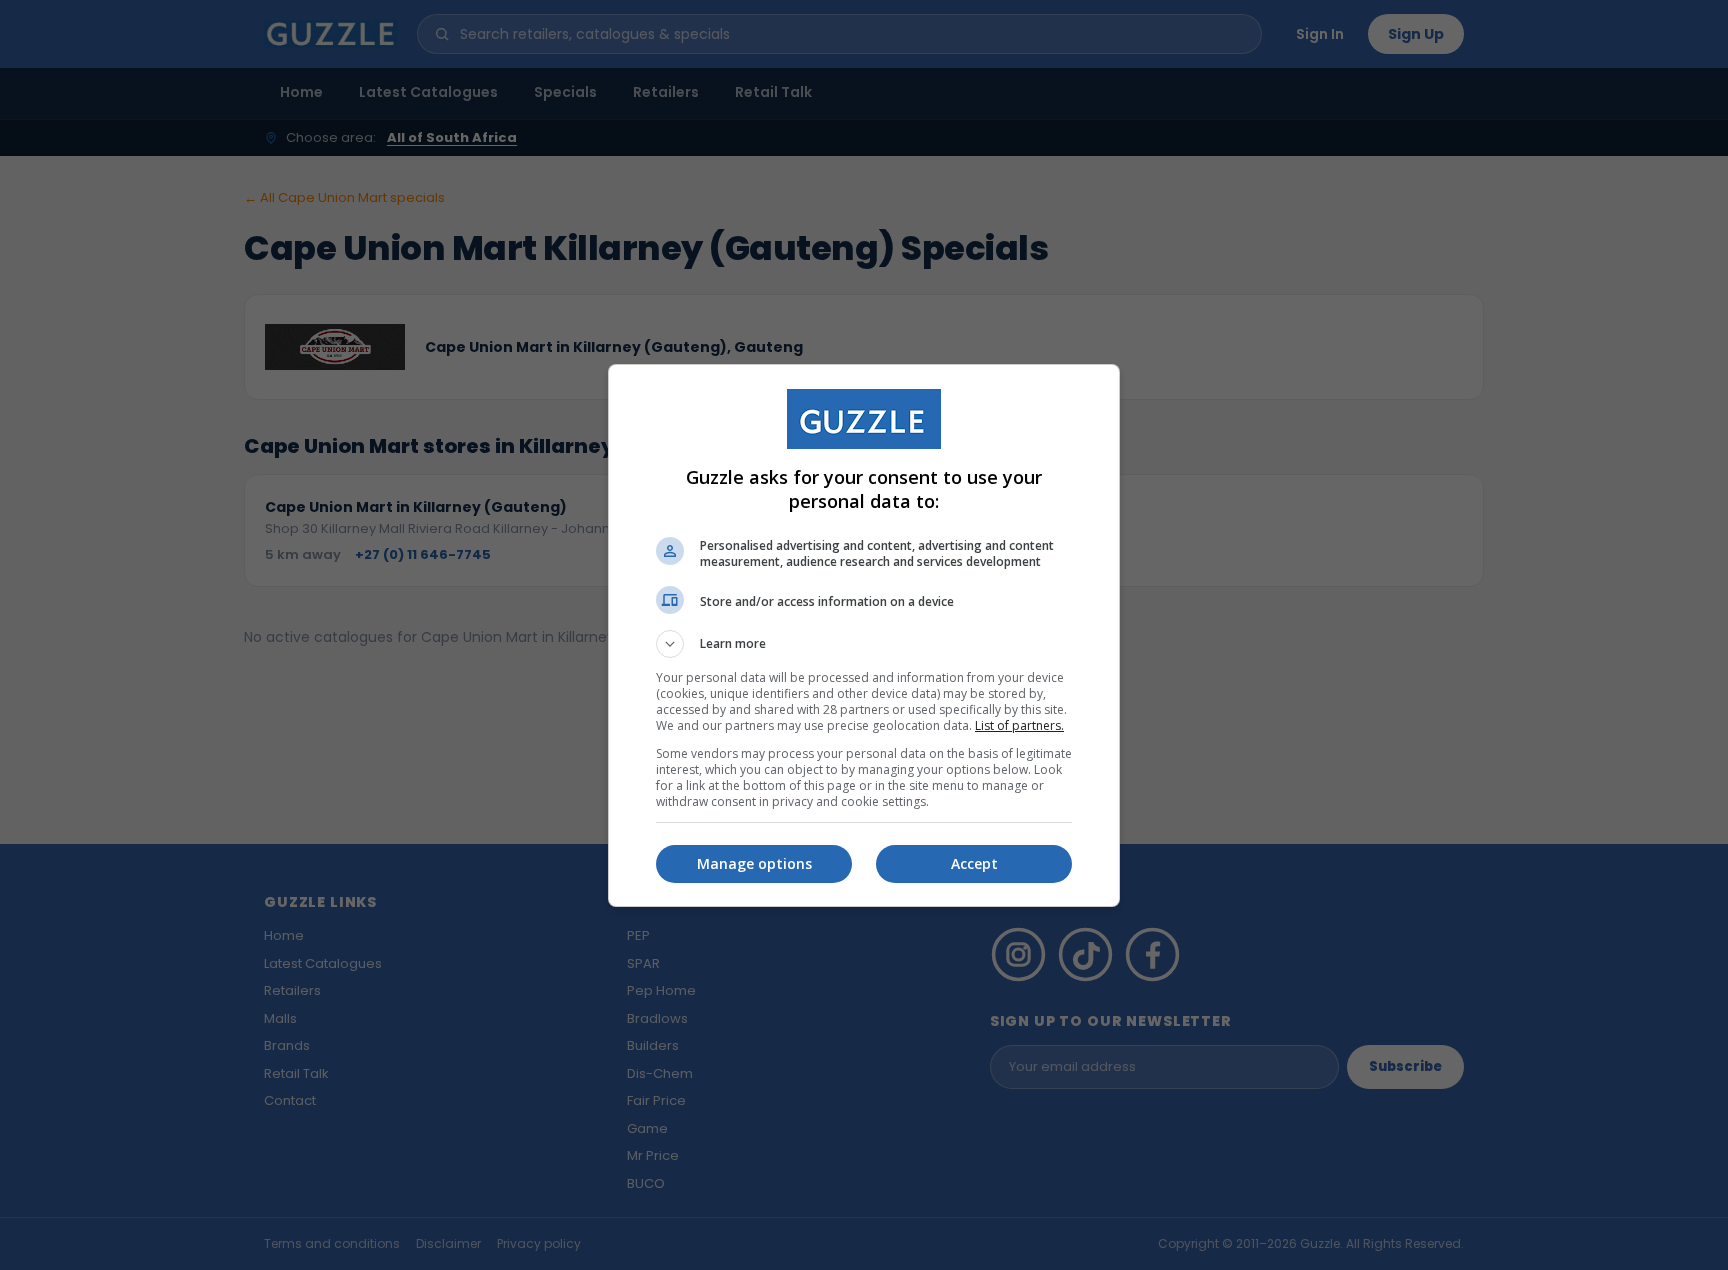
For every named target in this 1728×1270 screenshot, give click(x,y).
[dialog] (864, 635)
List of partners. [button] (1019, 725)
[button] (864, 644)
